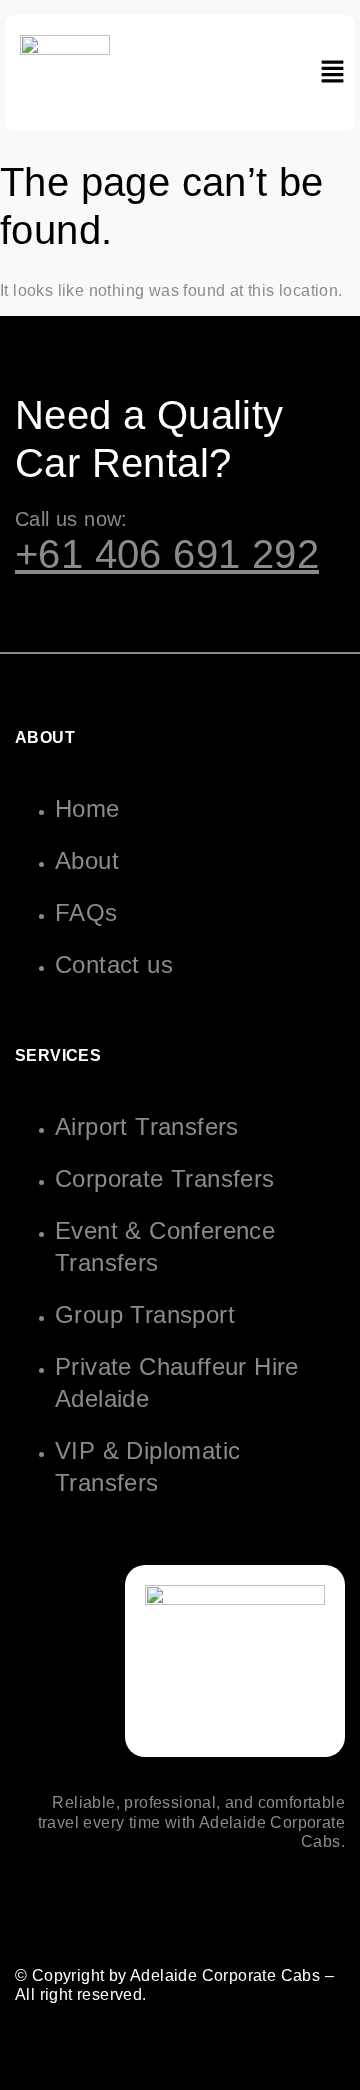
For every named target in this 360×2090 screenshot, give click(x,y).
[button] (332, 73)
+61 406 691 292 (167, 554)
